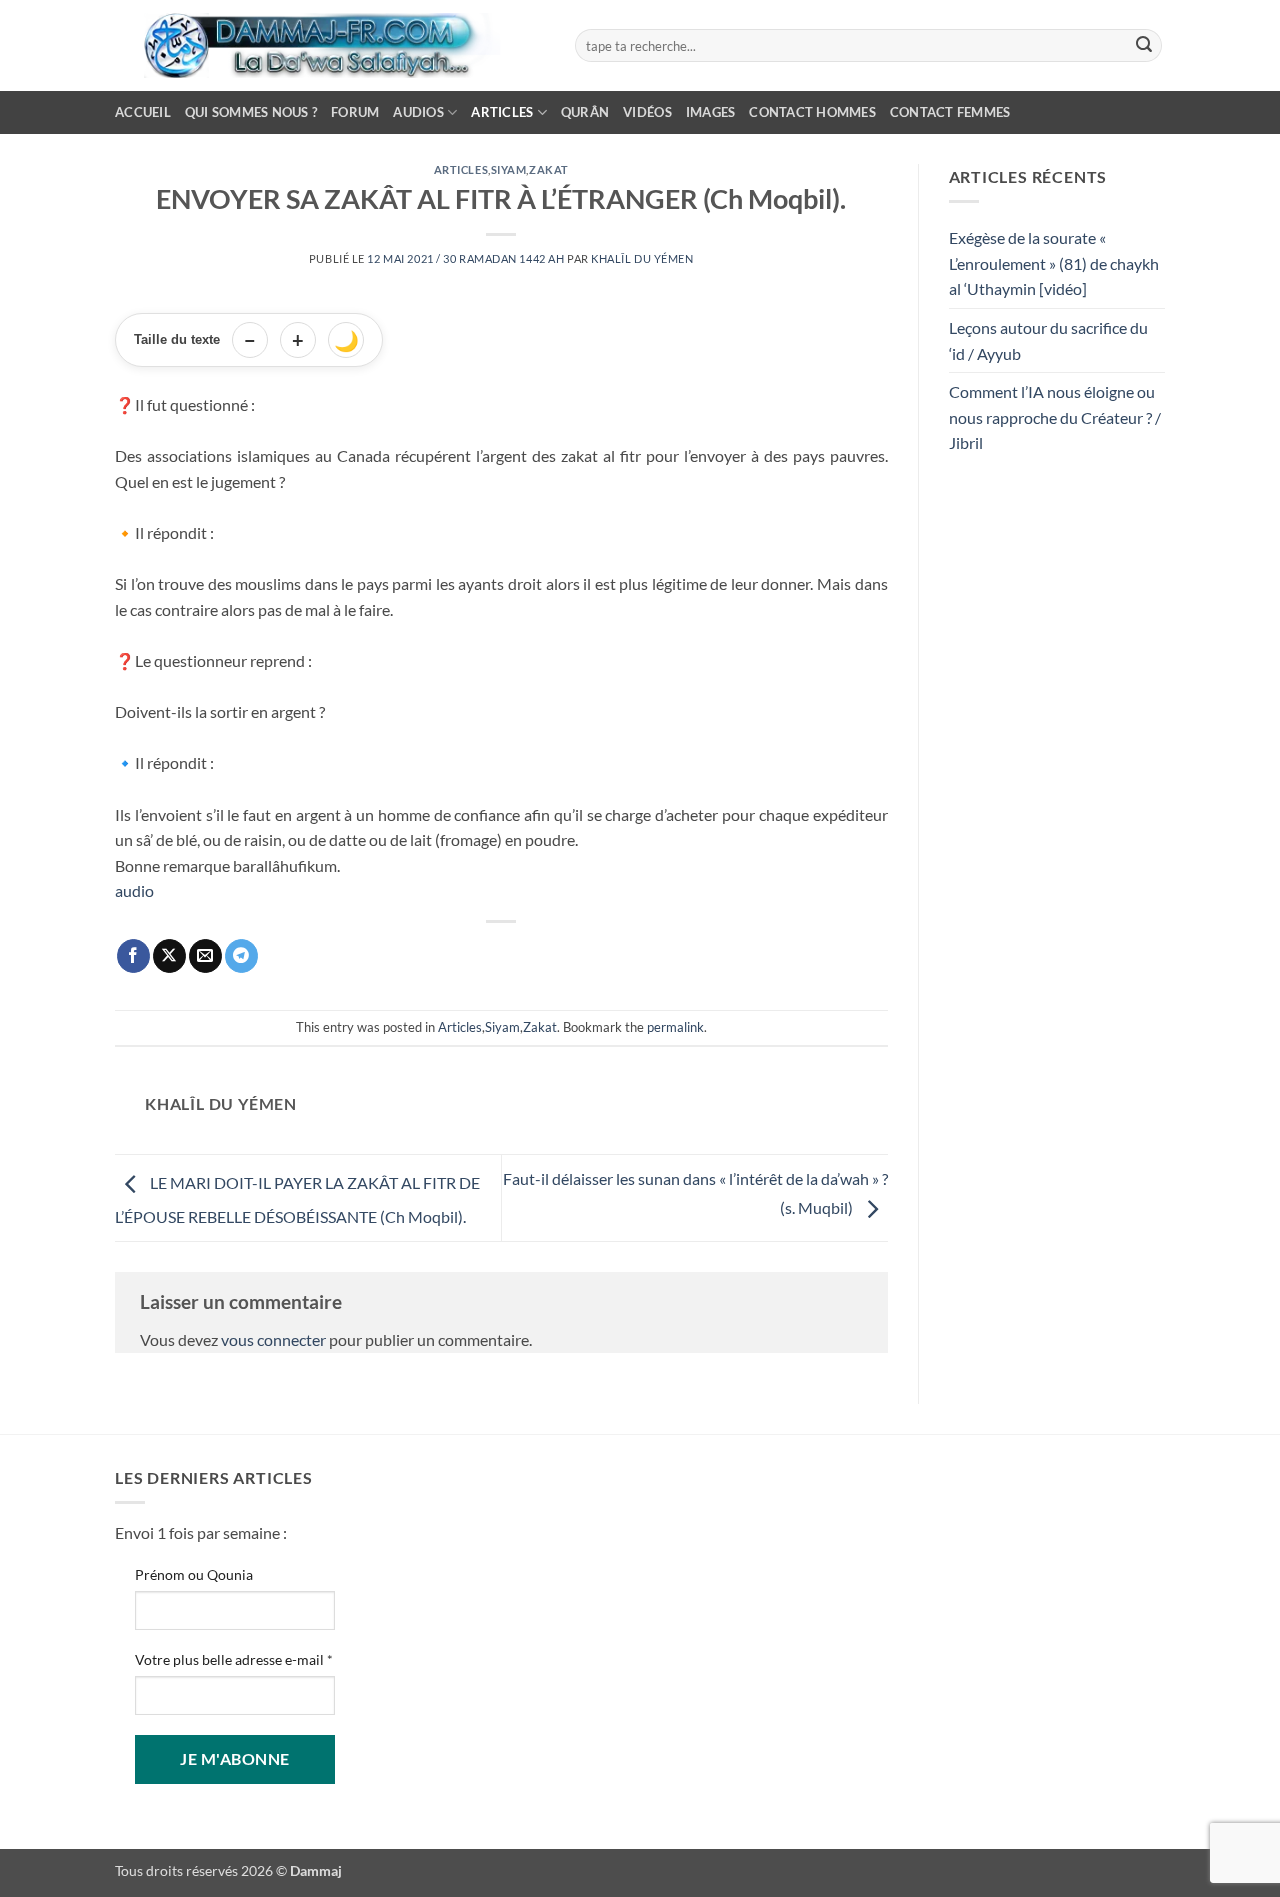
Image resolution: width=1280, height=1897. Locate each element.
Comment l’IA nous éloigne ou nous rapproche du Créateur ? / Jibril (1055, 417)
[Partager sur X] (169, 956)
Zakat (549, 169)
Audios (418, 112)
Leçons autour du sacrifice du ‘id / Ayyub (1048, 340)
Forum (355, 112)
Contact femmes (950, 112)
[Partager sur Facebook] (133, 956)
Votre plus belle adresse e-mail (234, 1659)
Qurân (585, 112)
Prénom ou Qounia (194, 1574)
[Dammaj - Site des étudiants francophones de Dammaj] (330, 45)
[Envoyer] (1144, 46)
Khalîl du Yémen (642, 258)
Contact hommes (812, 112)
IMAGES (711, 112)
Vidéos (647, 112)
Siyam (509, 169)
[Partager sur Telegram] (241, 956)
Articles (502, 112)
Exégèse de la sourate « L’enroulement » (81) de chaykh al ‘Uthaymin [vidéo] (1054, 263)
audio (134, 890)
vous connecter (273, 1339)
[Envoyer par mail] (205, 956)
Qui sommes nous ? (251, 112)
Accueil (143, 112)
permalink (675, 1027)
